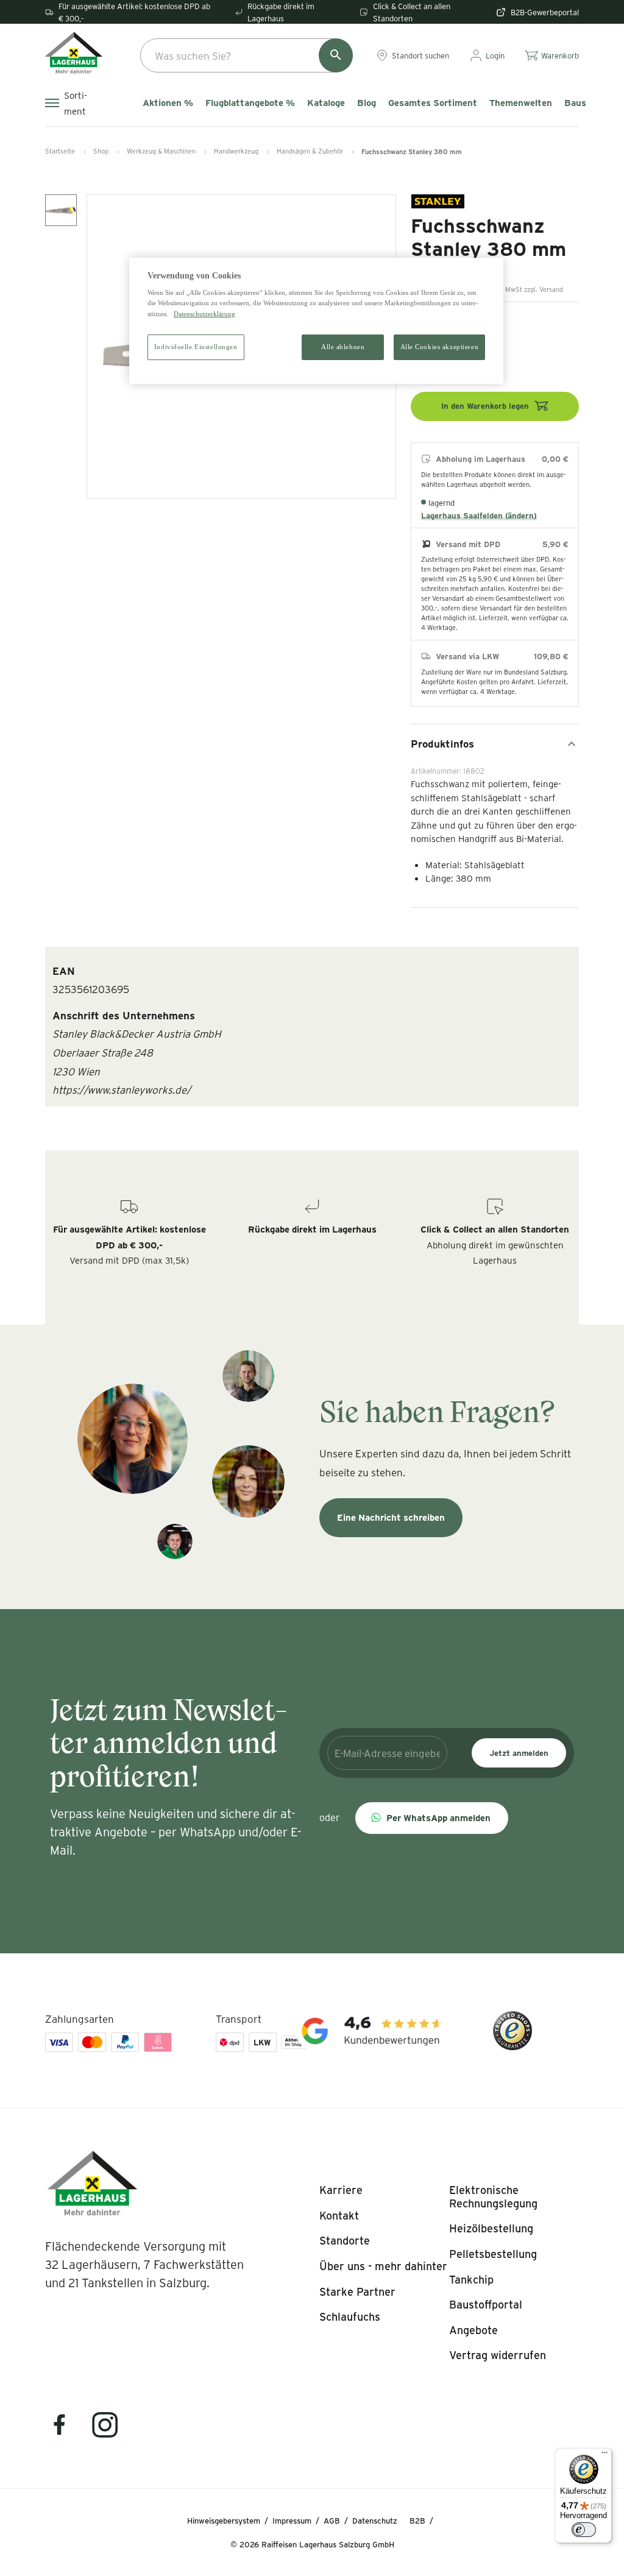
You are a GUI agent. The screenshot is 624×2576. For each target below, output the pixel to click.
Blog (367, 103)
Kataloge (326, 103)
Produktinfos (442, 743)
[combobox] (246, 55)
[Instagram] (105, 2433)
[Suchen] (336, 55)
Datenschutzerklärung (204, 314)
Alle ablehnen (343, 347)
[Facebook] (67, 2433)
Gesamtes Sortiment (433, 103)
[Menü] (604, 2455)
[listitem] (341, 2190)
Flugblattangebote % (250, 103)
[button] (432, 1818)
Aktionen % (168, 103)
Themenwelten (521, 103)
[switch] (584, 2530)
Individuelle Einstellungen (196, 347)
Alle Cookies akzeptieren (440, 347)
